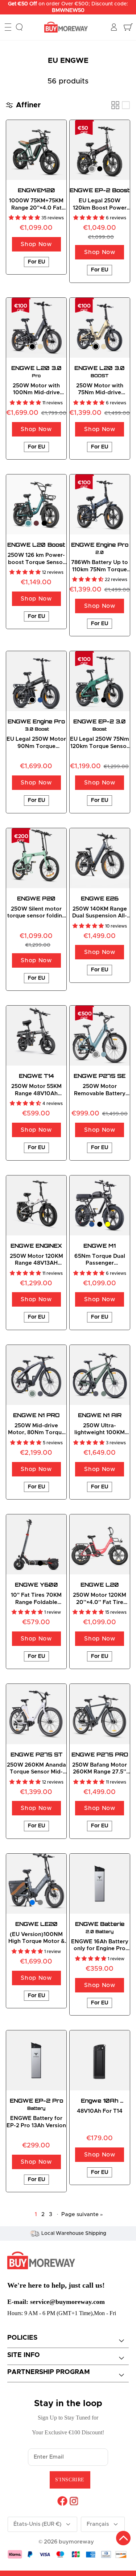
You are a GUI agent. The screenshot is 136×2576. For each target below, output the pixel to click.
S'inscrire (70, 2480)
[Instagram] (74, 2501)
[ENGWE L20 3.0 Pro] (36, 328)
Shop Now (36, 244)
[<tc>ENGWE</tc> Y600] (36, 1544)
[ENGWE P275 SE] (100, 1036)
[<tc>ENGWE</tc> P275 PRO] (100, 1714)
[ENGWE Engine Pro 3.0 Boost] (36, 681)
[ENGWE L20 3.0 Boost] (100, 328)
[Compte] (115, 27)
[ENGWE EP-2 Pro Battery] (36, 2060)
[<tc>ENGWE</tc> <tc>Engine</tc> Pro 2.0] (100, 504)
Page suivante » (82, 2214)
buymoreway (76, 2542)
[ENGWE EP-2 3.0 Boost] (100, 681)
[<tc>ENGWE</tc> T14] (36, 1036)
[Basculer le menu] (8, 27)
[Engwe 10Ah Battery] (100, 2060)
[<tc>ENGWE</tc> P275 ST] (36, 1714)
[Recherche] (19, 27)
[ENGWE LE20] (36, 1884)
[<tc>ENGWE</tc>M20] (36, 150)
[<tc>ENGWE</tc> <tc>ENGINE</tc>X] (36, 1205)
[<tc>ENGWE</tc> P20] (36, 858)
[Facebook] (62, 2501)
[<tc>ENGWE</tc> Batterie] (100, 1884)
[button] (25, 218)
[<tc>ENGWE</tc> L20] (100, 1544)
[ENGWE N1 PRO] (36, 1375)
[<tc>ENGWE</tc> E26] (100, 858)
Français (98, 2524)
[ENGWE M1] (100, 1205)
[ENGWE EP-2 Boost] (100, 150)
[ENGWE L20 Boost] (36, 504)
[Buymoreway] (66, 27)
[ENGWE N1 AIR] (100, 1375)
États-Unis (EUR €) (37, 2524)
